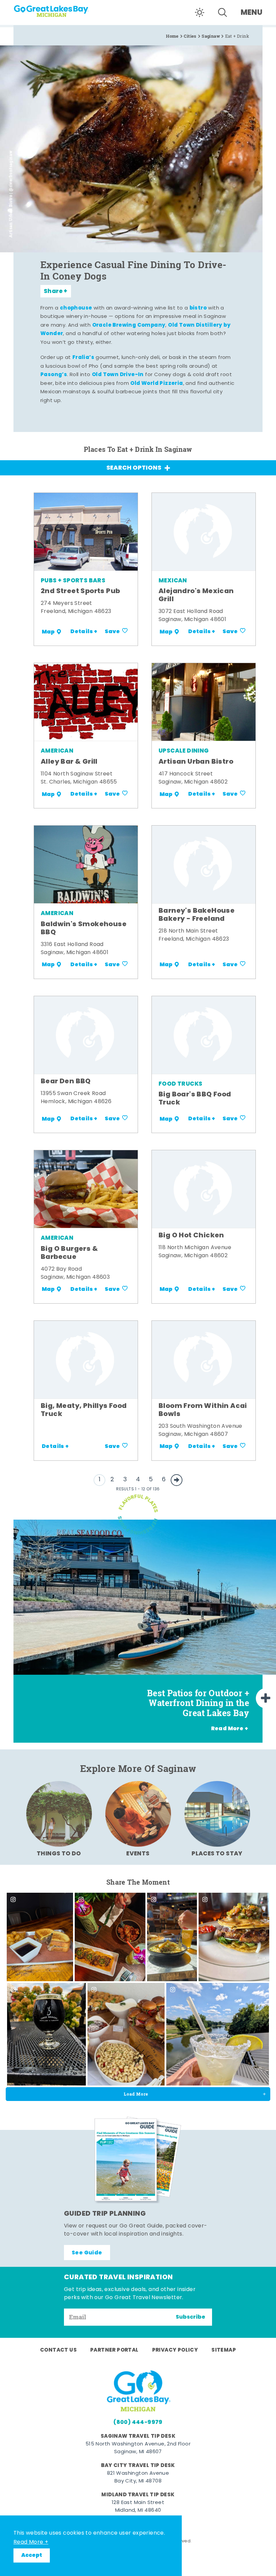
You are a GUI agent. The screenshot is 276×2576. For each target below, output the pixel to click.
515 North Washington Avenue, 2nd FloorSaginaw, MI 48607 (138, 2448)
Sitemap (224, 2350)
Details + (84, 632)
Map (48, 632)
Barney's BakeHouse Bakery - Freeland (197, 915)
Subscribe (191, 2317)
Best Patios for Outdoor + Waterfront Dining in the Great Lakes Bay (198, 1703)
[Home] (54, 9)
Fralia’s (83, 358)
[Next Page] (177, 1480)
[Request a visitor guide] (138, 2160)
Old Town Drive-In (118, 375)
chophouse (76, 308)
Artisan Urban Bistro (196, 762)
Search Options (134, 468)
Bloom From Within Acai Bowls (203, 1410)
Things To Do (59, 1854)
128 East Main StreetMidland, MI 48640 (138, 2507)
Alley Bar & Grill (69, 762)
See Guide (87, 2253)
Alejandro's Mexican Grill (196, 595)
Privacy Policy (175, 2350)
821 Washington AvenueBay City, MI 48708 (138, 2477)
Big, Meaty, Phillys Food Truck (84, 1410)
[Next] (266, 1698)
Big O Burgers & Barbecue (69, 1253)
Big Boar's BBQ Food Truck (195, 1099)
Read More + (31, 2542)
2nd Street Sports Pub (80, 591)
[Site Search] (222, 12)
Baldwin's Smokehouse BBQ (84, 929)
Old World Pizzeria (157, 384)
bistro (198, 308)
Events (138, 1854)
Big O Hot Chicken (191, 1236)
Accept (32, 2555)
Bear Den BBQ (66, 1082)
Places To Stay (217, 1854)
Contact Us (58, 2350)
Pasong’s (54, 375)
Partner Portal (114, 2350)
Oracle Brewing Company (129, 325)
